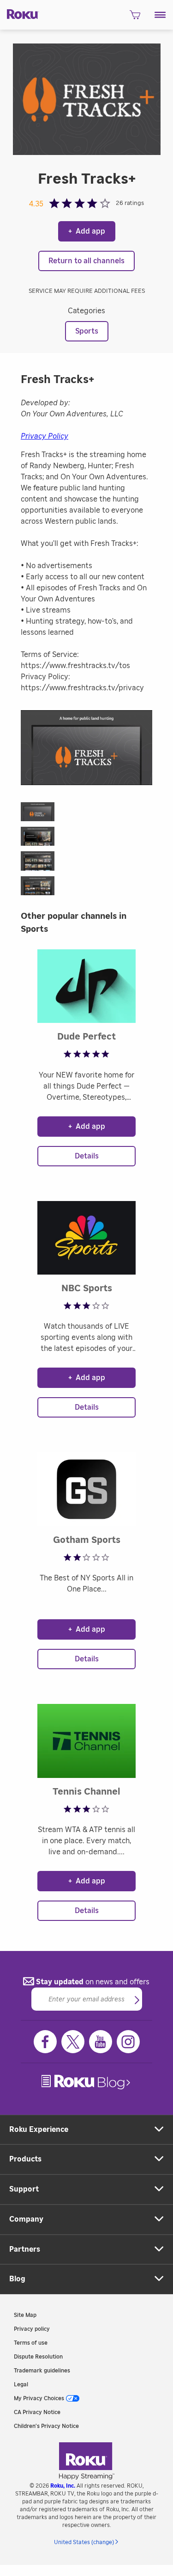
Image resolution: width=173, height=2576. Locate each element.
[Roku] (20, 13)
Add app (87, 231)
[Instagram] (128, 2042)
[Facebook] (45, 2042)
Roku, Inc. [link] (63, 2486)
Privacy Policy (45, 436)
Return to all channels (86, 261)
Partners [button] (25, 2249)
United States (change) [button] (84, 2542)
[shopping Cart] (135, 18)
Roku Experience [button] (39, 2130)
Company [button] (26, 2219)
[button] (160, 15)
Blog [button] (17, 2279)
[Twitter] (73, 2042)
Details (87, 1156)
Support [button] (24, 2189)
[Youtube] (101, 2042)
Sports (87, 331)
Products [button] (25, 2159)
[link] (87, 2082)
